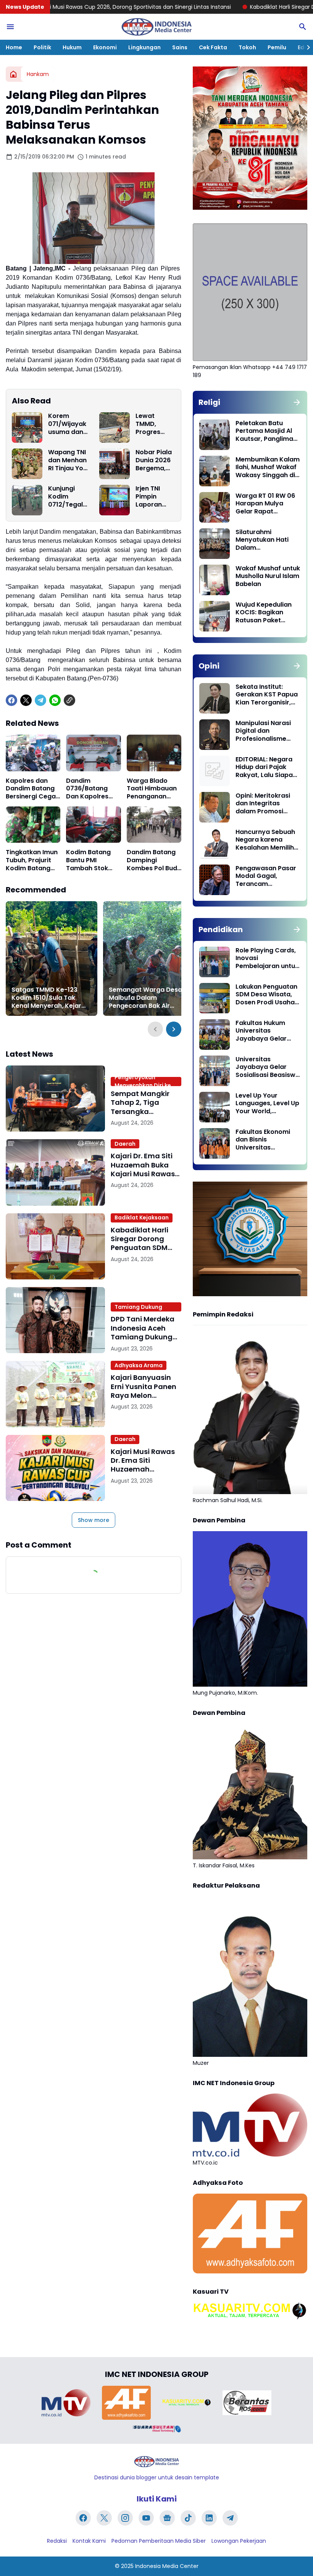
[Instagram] (125, 2518)
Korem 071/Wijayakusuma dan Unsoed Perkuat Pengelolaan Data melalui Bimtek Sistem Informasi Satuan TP (68, 424)
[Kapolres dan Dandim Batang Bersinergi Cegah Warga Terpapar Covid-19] (33, 753)
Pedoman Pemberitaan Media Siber (159, 2541)
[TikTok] (188, 2518)
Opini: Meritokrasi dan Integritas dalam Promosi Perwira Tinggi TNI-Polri (265, 804)
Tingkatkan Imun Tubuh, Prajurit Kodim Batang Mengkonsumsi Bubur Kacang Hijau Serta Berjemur (32, 860)
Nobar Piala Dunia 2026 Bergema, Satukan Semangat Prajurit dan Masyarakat (155, 460)
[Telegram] (40, 700)
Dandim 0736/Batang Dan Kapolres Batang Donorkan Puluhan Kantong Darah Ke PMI (93, 789)
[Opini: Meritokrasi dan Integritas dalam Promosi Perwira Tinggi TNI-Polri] (215, 807)
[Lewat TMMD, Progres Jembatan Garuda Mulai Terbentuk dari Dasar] (115, 427)
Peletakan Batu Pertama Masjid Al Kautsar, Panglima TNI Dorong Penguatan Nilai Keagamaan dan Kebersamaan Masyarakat (264, 431)
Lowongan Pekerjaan (239, 2541)
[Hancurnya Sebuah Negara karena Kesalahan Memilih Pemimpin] (215, 844)
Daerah (125, 1144)
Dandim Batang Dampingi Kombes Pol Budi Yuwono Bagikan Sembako (153, 860)
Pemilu (277, 47)
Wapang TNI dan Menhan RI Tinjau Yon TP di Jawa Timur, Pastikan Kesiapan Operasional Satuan (68, 460)
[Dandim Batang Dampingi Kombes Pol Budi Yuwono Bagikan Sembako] (154, 825)
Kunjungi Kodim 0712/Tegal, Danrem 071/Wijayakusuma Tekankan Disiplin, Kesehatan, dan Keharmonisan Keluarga (67, 497)
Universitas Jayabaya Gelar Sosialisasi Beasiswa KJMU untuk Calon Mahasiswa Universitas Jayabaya (268, 1067)
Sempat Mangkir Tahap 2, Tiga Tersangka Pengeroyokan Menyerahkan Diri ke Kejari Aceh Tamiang (142, 1103)
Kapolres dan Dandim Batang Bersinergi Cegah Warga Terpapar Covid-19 (33, 789)
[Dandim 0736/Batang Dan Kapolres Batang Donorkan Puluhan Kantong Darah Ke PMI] (93, 753)
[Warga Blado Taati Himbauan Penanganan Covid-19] (154, 753)
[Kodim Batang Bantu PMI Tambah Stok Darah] (93, 825)
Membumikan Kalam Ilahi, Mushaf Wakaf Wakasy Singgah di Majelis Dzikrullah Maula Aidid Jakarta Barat (268, 468)
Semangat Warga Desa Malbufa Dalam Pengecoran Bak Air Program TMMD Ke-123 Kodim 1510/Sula (145, 998)
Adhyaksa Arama (139, 1365)
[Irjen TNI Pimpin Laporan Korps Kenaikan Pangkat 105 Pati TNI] (115, 500)
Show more (94, 1520)
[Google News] (167, 2518)
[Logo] (156, 2462)
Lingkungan (144, 47)
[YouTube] (146, 2518)
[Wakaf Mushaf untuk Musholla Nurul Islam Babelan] (215, 580)
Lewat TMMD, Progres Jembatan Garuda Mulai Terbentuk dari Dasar (152, 424)
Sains (180, 47)
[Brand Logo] (66, 2403)
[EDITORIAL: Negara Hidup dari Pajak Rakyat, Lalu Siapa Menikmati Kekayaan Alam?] (215, 771)
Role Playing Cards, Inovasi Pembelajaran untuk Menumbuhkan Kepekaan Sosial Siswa (267, 959)
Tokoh (247, 47)
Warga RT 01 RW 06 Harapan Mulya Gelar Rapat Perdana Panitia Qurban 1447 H (265, 504)
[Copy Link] (69, 700)
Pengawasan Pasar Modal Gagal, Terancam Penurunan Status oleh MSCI (266, 876)
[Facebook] (11, 700)
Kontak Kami (89, 2541)
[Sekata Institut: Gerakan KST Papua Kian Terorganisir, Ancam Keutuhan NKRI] (215, 698)
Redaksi (57, 2541)
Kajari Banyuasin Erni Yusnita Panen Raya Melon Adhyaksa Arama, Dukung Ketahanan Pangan (145, 1386)
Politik (42, 47)
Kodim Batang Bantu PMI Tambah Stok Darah (88, 860)
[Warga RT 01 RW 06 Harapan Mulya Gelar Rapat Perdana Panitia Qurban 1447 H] (215, 507)
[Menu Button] (10, 27)
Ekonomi (105, 47)
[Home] (13, 74)
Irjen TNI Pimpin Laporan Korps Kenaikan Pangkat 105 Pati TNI (155, 497)
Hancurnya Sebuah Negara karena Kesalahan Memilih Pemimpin (265, 840)
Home (14, 47)
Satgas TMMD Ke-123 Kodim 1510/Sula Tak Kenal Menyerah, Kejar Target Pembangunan (46, 998)
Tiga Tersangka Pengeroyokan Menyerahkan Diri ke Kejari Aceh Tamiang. (144, 1082)
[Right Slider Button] (305, 47)
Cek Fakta (213, 47)
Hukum (72, 47)
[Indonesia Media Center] (156, 27)
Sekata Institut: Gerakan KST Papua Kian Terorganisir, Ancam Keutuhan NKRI (267, 695)
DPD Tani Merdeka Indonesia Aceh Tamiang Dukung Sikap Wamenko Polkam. (140, 1307)
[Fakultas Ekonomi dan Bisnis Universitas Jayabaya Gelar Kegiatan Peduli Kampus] (215, 1143)
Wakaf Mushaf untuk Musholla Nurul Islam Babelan (268, 576)
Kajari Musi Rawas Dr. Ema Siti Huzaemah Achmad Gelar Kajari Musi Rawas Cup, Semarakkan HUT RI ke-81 (143, 1460)
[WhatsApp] (55, 700)
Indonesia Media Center (167, 2566)
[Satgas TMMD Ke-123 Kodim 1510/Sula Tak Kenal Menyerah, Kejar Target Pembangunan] (52, 959)
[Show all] (297, 402)
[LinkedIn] (209, 2518)
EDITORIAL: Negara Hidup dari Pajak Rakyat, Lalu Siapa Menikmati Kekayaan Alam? (264, 767)
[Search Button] (303, 27)
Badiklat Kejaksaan (142, 1218)
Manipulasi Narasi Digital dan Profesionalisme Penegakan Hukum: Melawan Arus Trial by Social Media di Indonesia (265, 731)
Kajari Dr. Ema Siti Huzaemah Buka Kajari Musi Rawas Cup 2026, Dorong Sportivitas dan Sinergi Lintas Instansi (143, 1165)
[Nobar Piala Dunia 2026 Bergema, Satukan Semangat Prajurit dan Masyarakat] (115, 464)
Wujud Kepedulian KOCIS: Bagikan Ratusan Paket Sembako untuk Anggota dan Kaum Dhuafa (266, 613)
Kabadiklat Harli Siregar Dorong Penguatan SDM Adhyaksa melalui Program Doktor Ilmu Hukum (143, 1239)
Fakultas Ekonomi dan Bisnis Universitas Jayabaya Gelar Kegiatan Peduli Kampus (263, 1140)
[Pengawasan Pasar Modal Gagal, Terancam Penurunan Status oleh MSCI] (215, 880)
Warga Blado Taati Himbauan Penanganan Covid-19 (152, 789)
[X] (26, 700)
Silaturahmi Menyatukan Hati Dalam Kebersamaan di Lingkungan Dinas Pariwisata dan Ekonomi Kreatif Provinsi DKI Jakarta (267, 540)
